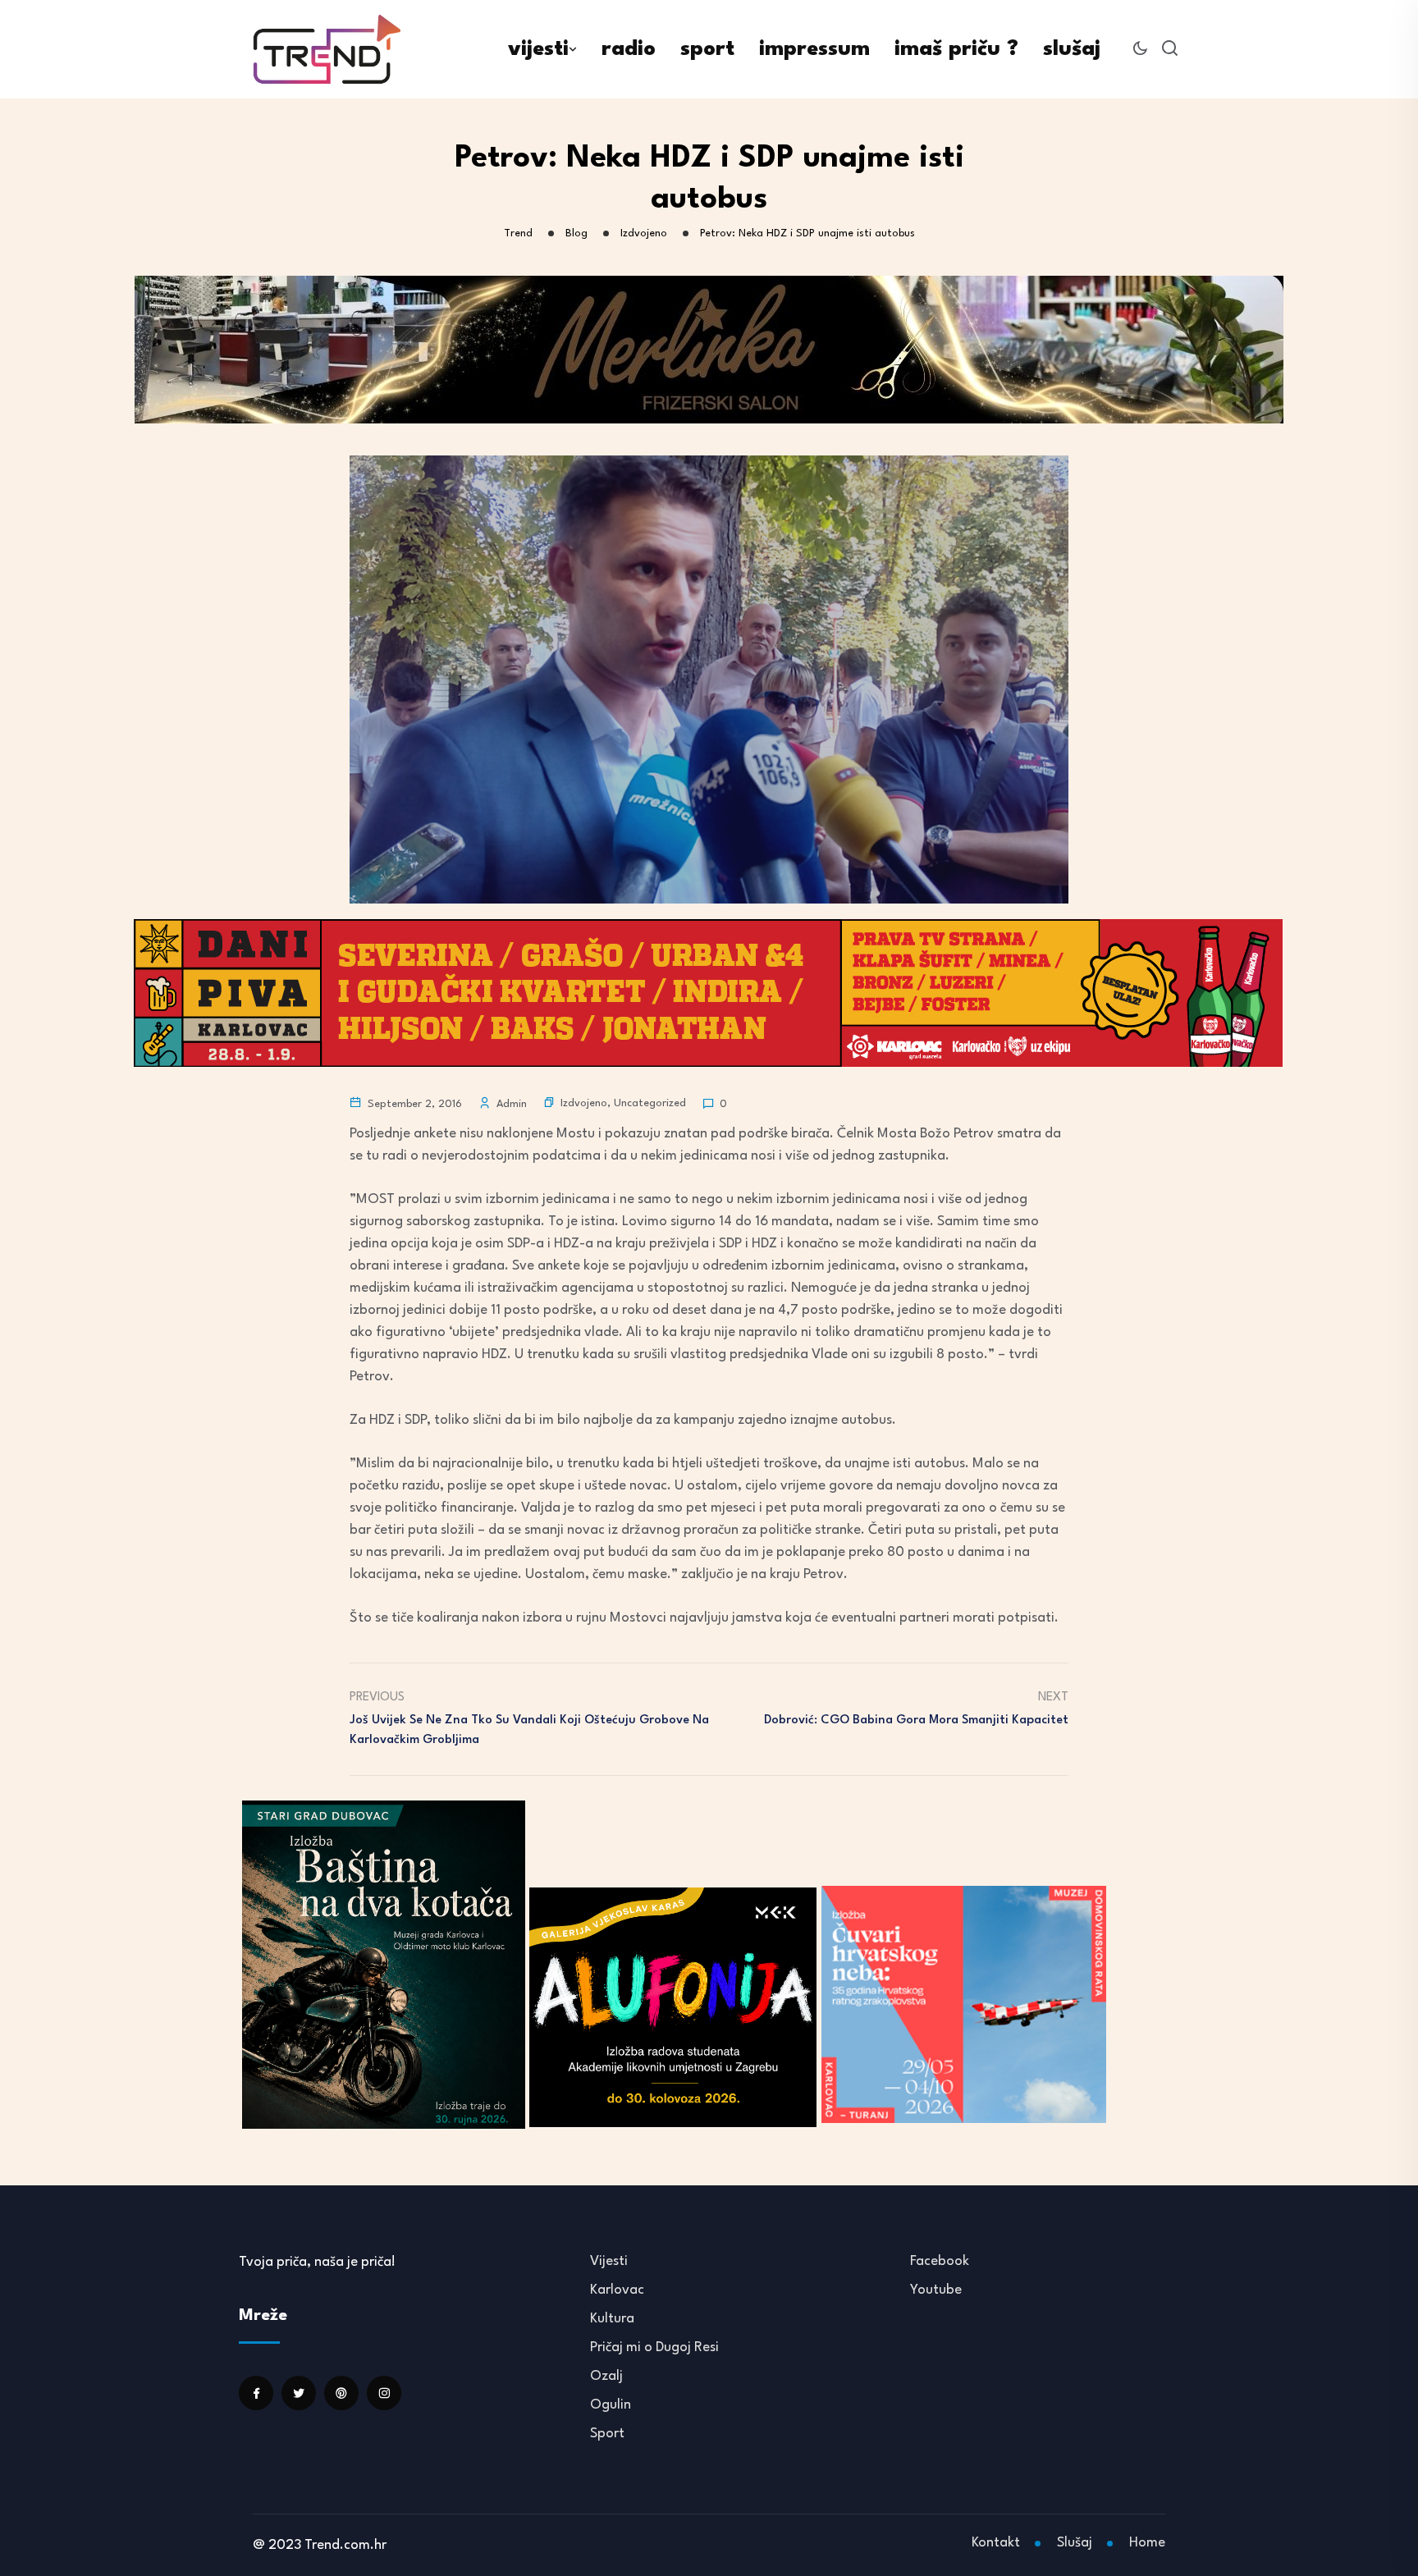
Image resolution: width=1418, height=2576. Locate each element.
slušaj (1072, 49)
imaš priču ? (956, 49)
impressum (814, 49)
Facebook (940, 2261)
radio (629, 49)
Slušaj (1075, 2543)
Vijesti (609, 2261)
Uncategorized (650, 1103)
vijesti (538, 49)
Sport (607, 2434)
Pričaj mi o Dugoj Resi (654, 2347)
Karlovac (617, 2290)
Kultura (612, 2319)
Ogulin (611, 2405)
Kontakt (996, 2543)
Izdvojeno (584, 1103)
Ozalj (606, 2376)
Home (1147, 2543)
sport (707, 49)
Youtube (936, 2290)
